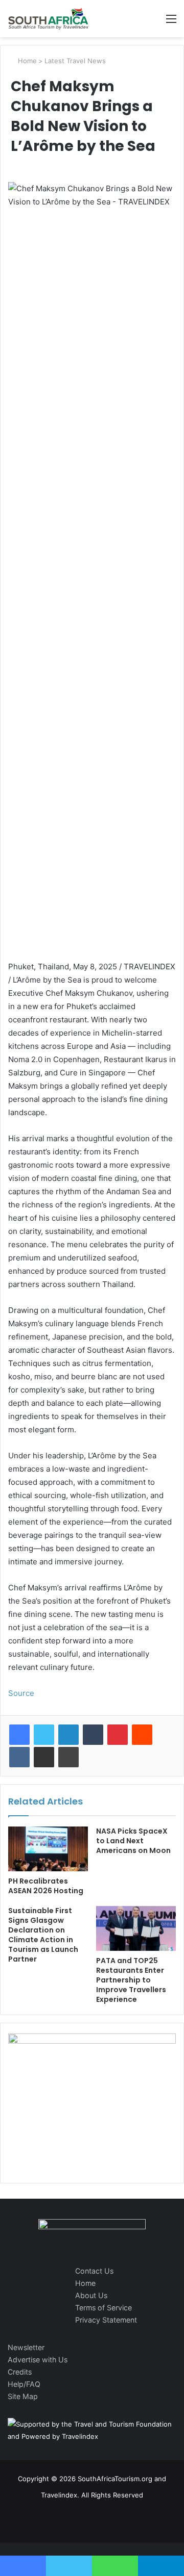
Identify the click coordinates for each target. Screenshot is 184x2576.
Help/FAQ (24, 2384)
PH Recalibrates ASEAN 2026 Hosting (46, 1886)
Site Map (23, 2396)
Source (21, 1693)
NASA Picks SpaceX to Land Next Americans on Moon (133, 1841)
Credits (20, 2372)
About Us (91, 2295)
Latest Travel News (75, 61)
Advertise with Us (38, 2360)
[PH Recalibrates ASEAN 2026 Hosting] (48, 1849)
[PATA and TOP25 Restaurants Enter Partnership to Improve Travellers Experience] (136, 1928)
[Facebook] (19, 1735)
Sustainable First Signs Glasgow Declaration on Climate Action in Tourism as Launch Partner (43, 1935)
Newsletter (26, 2347)
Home (26, 61)
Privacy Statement (106, 2320)
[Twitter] (44, 1735)
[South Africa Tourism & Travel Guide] (49, 19)
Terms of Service (103, 2308)
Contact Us (94, 2271)
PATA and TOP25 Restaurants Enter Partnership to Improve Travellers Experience (131, 1980)
